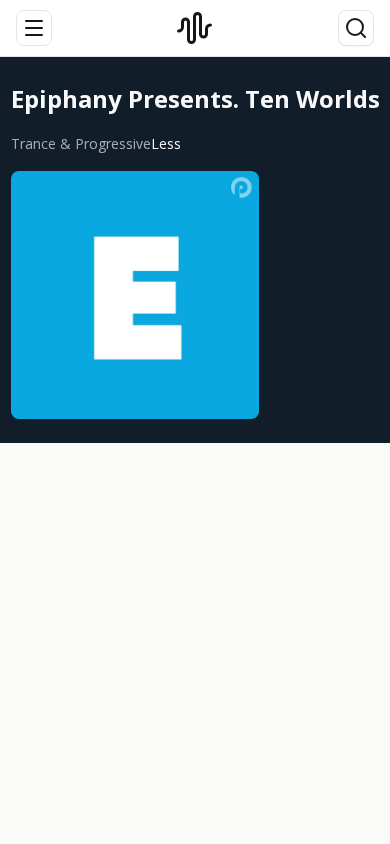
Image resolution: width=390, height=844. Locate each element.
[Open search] (356, 28)
